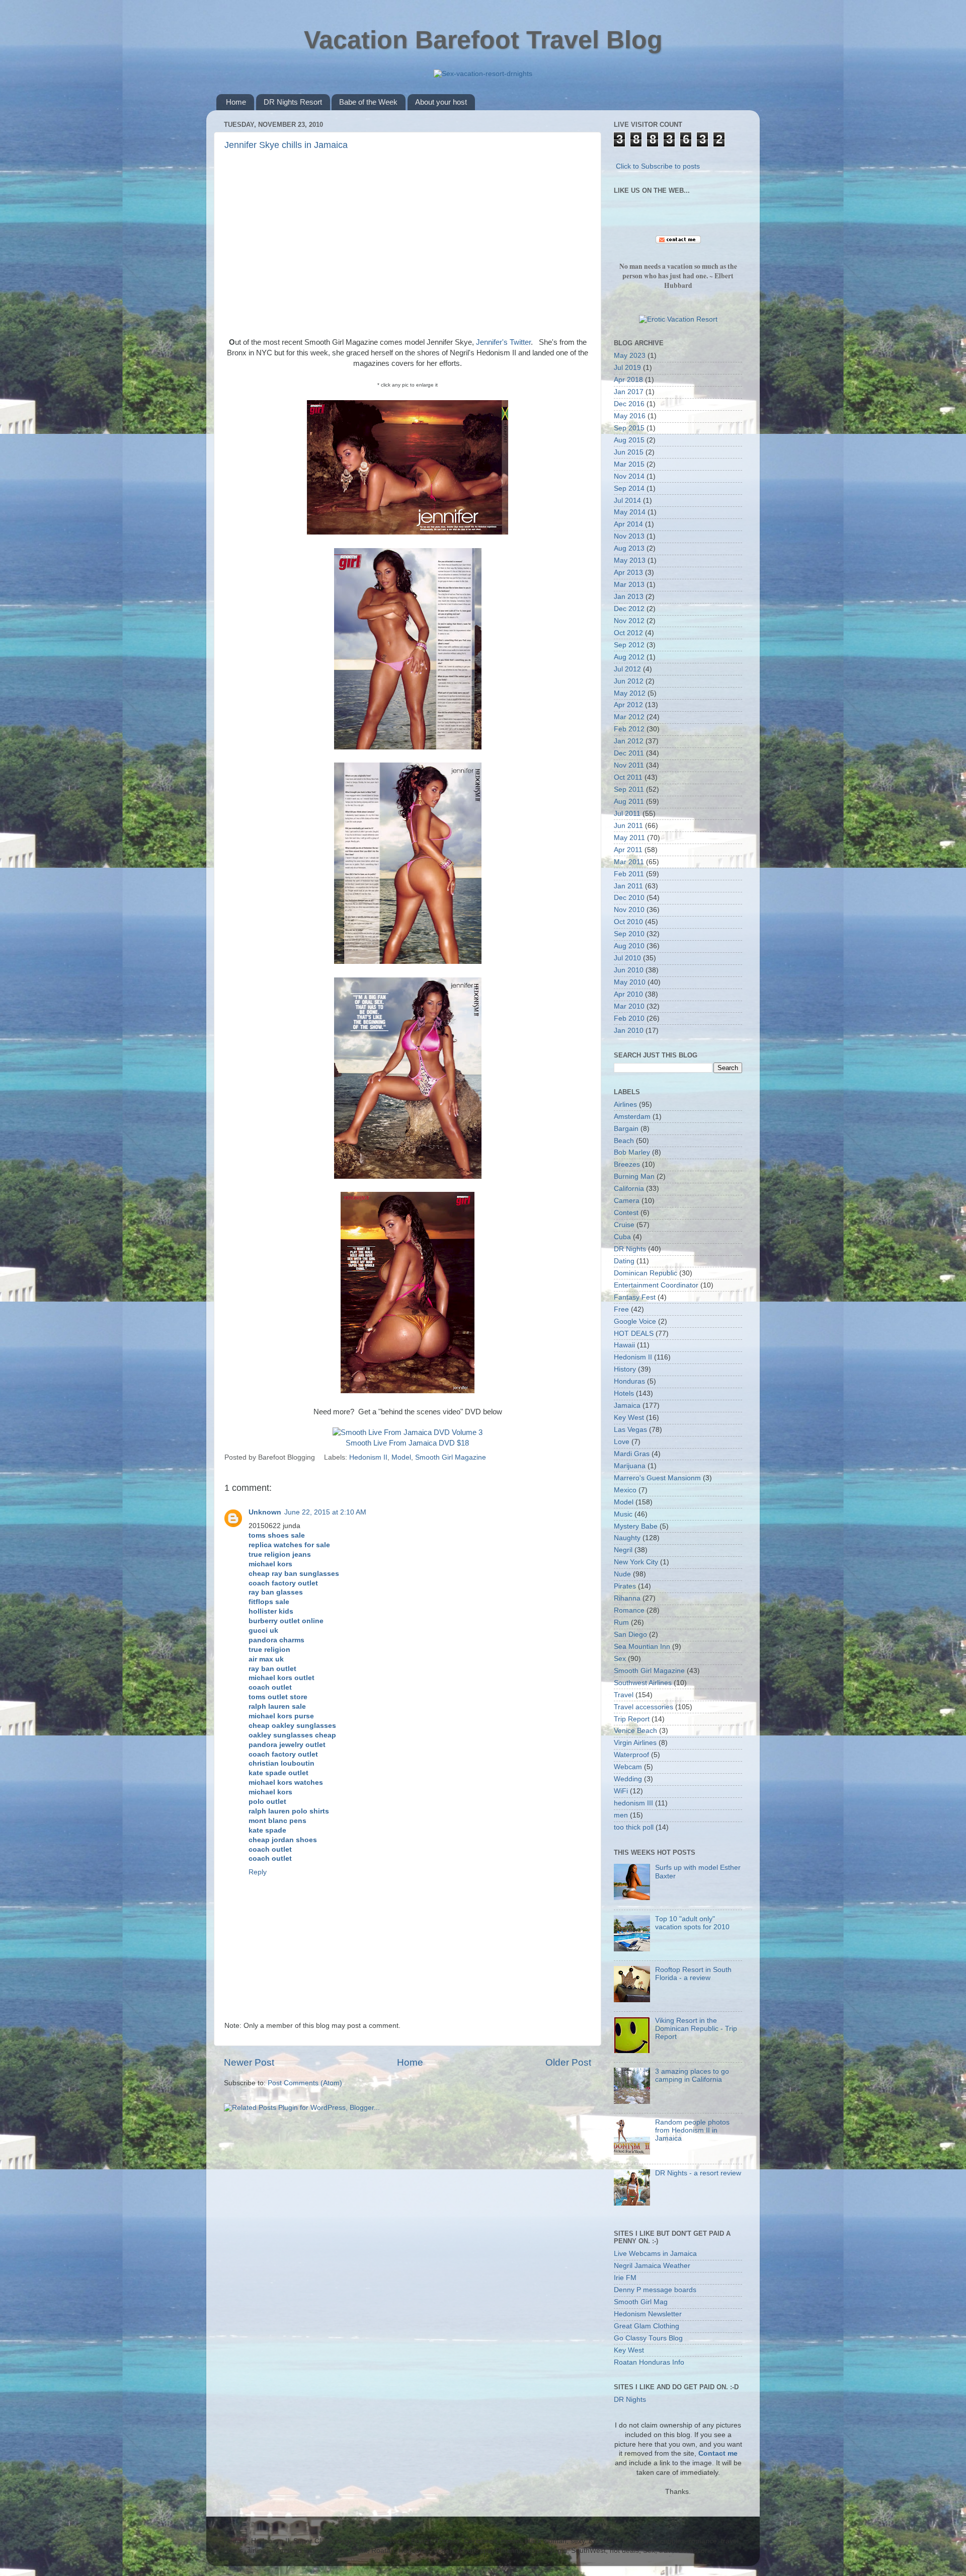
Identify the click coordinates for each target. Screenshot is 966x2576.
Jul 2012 (627, 669)
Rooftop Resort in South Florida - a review (693, 1974)
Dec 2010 (629, 898)
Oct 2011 (628, 777)
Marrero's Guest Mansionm (657, 1478)
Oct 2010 (628, 922)
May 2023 (630, 356)
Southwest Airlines (643, 1683)
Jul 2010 (627, 958)
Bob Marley (632, 1152)
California (629, 1189)
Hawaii (624, 1345)
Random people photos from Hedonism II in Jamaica (692, 2130)
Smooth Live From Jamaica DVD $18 (407, 1443)
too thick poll (634, 1827)
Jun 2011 (628, 826)
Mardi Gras (632, 1454)
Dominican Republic (646, 1273)
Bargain (626, 1129)
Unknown (265, 1512)
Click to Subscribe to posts (658, 166)
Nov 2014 (629, 476)
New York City (636, 1562)
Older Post (568, 2062)
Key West (629, 1418)
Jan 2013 (629, 597)
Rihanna (627, 1598)
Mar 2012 (629, 717)
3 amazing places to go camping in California (692, 2075)
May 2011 (629, 838)
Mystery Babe (636, 1526)
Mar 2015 (629, 464)
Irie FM (625, 2278)
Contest (626, 1213)
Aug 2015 (629, 440)
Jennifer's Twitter (503, 342)
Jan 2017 (629, 392)
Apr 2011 (628, 850)
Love (622, 1442)
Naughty (627, 1538)
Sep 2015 (629, 428)
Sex (620, 1659)
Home (236, 102)
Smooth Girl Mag (641, 2302)
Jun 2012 (629, 681)
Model (401, 1457)
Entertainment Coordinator (656, 1285)
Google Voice (635, 1321)
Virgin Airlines (635, 1743)
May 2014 (630, 512)
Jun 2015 (629, 452)
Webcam (628, 1767)
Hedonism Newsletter (648, 2314)
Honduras (629, 1381)
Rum (621, 1622)
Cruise (624, 1225)
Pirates (625, 1586)
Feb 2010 (629, 1018)
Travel (624, 1695)
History (625, 1369)
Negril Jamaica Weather (652, 2266)
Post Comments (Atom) (305, 2083)
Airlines (625, 1105)
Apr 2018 (628, 380)
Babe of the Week (368, 102)
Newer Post (249, 2062)
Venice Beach (635, 1731)
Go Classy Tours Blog (648, 2338)
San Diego (630, 1635)
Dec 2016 (629, 404)
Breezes (627, 1164)
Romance (629, 1610)
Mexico (625, 1490)
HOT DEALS (634, 1334)
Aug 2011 (629, 802)
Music (623, 1514)
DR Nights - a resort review (698, 2173)
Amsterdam (632, 1117)
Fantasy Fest (635, 1297)
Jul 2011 (627, 814)
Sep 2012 (629, 645)
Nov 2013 (629, 536)
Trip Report (632, 1719)
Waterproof (631, 1755)
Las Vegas (630, 1430)
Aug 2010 (629, 946)
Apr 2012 (628, 705)
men (621, 1815)
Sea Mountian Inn (642, 1647)
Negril (623, 1550)
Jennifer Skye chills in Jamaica (286, 145)
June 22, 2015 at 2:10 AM (325, 1512)
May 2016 (630, 416)
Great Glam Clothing (647, 2326)
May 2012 (630, 693)
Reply (258, 1872)
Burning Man (634, 1177)
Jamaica (627, 1406)
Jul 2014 (627, 501)
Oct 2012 (628, 633)
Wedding (628, 1779)
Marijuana (630, 1466)
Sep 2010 (629, 934)
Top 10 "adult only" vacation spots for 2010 (692, 1923)
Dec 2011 (629, 753)
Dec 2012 (629, 609)
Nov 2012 (629, 621)
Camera (627, 1201)
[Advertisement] (408, 242)
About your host (441, 102)
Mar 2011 (629, 862)
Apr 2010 (628, 994)
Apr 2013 (628, 573)
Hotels (624, 1393)
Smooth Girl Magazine (451, 1457)
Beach (624, 1141)
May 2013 (630, 560)
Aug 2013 (629, 548)
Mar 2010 (629, 1006)
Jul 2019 (627, 368)
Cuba (622, 1237)
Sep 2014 (629, 488)
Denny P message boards (655, 2290)
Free (621, 1309)
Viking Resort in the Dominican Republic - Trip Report (696, 2029)
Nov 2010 (629, 910)
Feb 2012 (629, 729)
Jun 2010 (629, 970)
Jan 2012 (629, 741)
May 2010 (630, 982)
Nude (622, 1574)
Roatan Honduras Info (649, 2362)
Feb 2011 (629, 874)
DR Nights (630, 1249)
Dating (624, 1261)
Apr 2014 (628, 524)
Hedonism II (368, 1457)
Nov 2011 (629, 765)
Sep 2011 (629, 789)
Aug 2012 (629, 657)
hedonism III (633, 1803)
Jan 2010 (629, 1031)
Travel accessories (643, 1707)
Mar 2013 (629, 585)
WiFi (621, 1791)
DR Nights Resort (293, 102)
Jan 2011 (628, 886)
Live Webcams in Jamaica (655, 2254)
